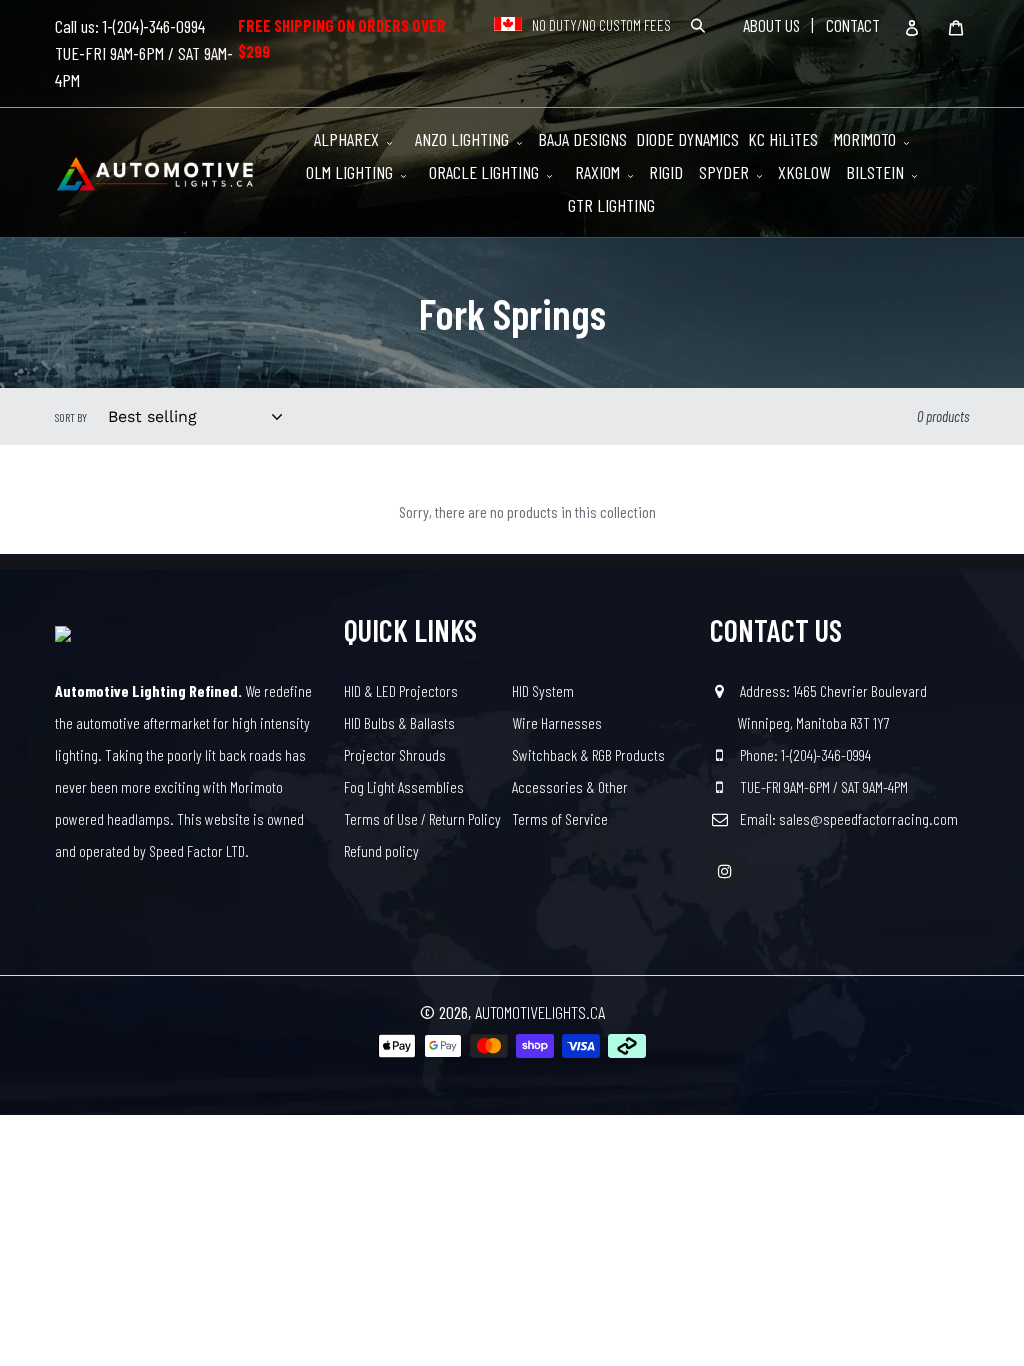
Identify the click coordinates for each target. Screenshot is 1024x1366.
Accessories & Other (570, 786)
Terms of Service (560, 818)
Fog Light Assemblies (404, 786)
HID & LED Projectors (401, 690)
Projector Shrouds (395, 754)
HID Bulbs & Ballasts (399, 722)
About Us (771, 25)
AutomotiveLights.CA (540, 1012)
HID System (543, 690)
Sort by (71, 417)
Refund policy (381, 850)
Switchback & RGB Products (588, 754)
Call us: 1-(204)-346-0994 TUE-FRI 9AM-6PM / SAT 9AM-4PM (144, 53)
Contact (853, 25)
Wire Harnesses (557, 722)
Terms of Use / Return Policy (422, 818)
